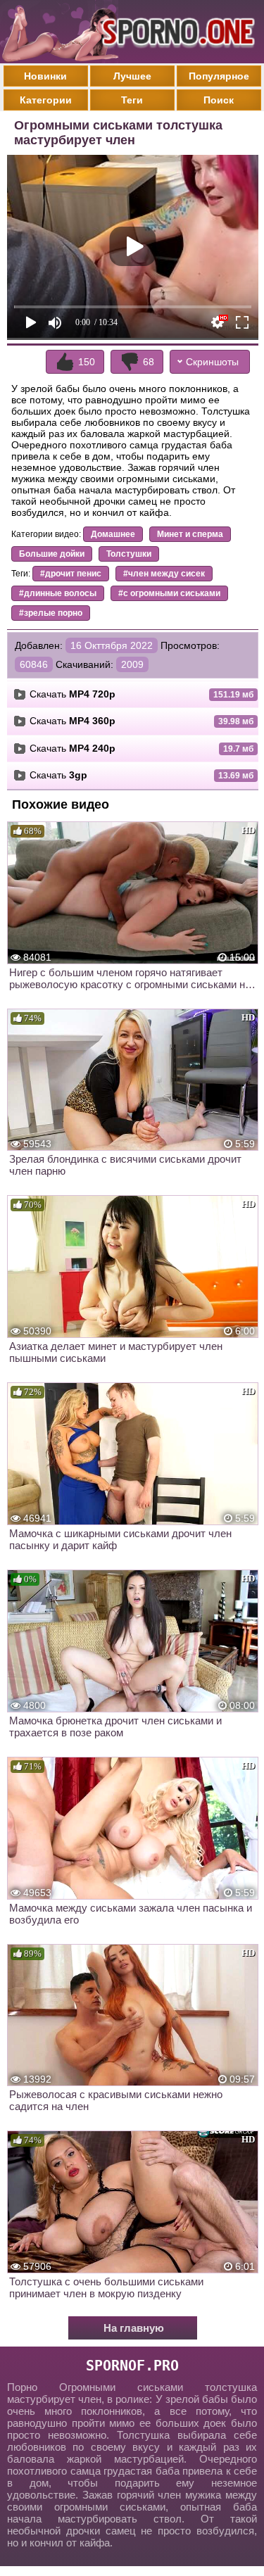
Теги (132, 100)
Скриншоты (212, 362)
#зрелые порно (51, 613)
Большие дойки (52, 554)
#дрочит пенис (71, 574)
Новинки (45, 76)
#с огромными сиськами (169, 593)
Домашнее (113, 534)
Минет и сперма (190, 534)
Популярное (219, 76)
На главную (134, 2328)
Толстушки (129, 554)
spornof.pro (132, 2366)
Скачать (73, 694)
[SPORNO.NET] (176, 32)
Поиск (219, 100)
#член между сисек (164, 574)
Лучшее (132, 76)
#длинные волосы (58, 593)
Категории (46, 100)
